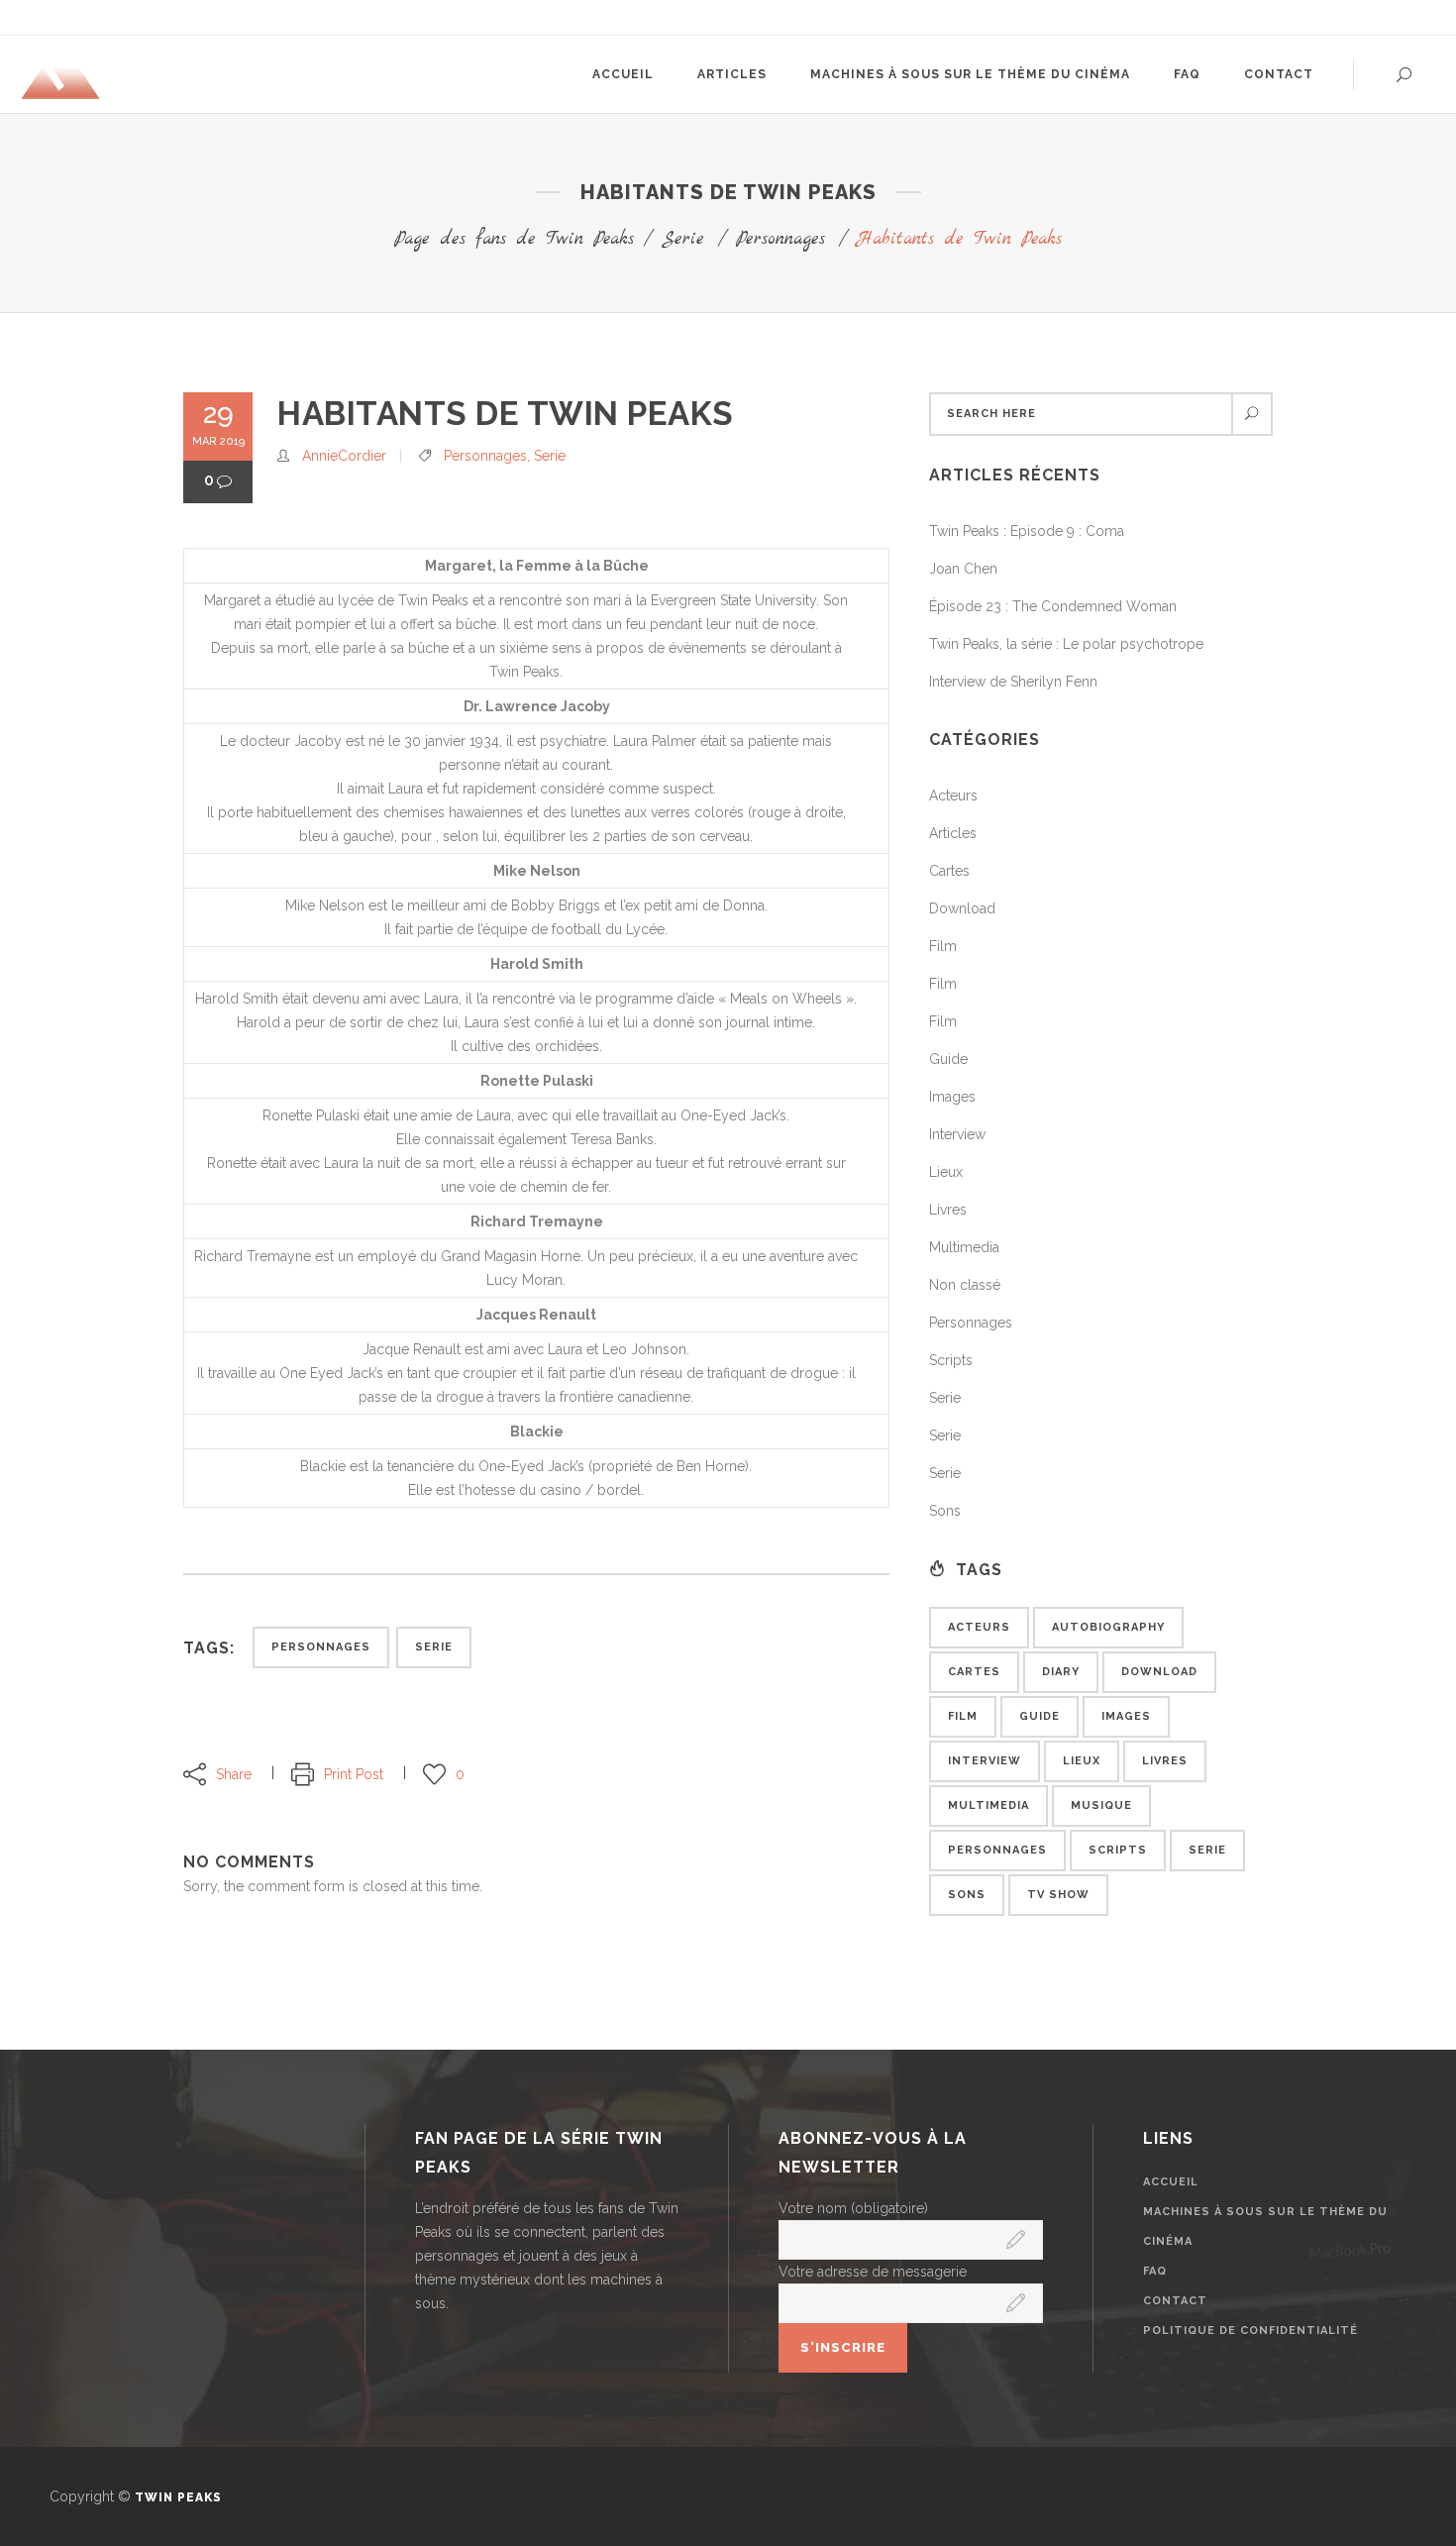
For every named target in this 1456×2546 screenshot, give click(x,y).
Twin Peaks (178, 2497)
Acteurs (953, 796)
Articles (953, 833)
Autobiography (1108, 1627)
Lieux (946, 1172)
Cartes (949, 871)
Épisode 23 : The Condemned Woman (1053, 606)
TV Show (1058, 1895)
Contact (1175, 2301)
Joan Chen (963, 569)
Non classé (965, 1285)
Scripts (951, 1360)
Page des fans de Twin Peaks (514, 239)
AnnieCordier (344, 456)
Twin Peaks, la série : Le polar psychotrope (1066, 644)
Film (943, 946)
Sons (945, 1511)
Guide (948, 1059)
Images (952, 1097)
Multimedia (964, 1247)
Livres (948, 1210)
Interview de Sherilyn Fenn (1013, 682)
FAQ (1155, 2271)
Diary (1061, 1672)
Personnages (780, 239)
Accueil (1171, 2182)
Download (962, 908)
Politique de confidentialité (1250, 2331)
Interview (957, 1134)
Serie (683, 239)
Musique (1101, 1805)
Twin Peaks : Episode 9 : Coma (1027, 531)
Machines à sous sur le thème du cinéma (1265, 2227)
